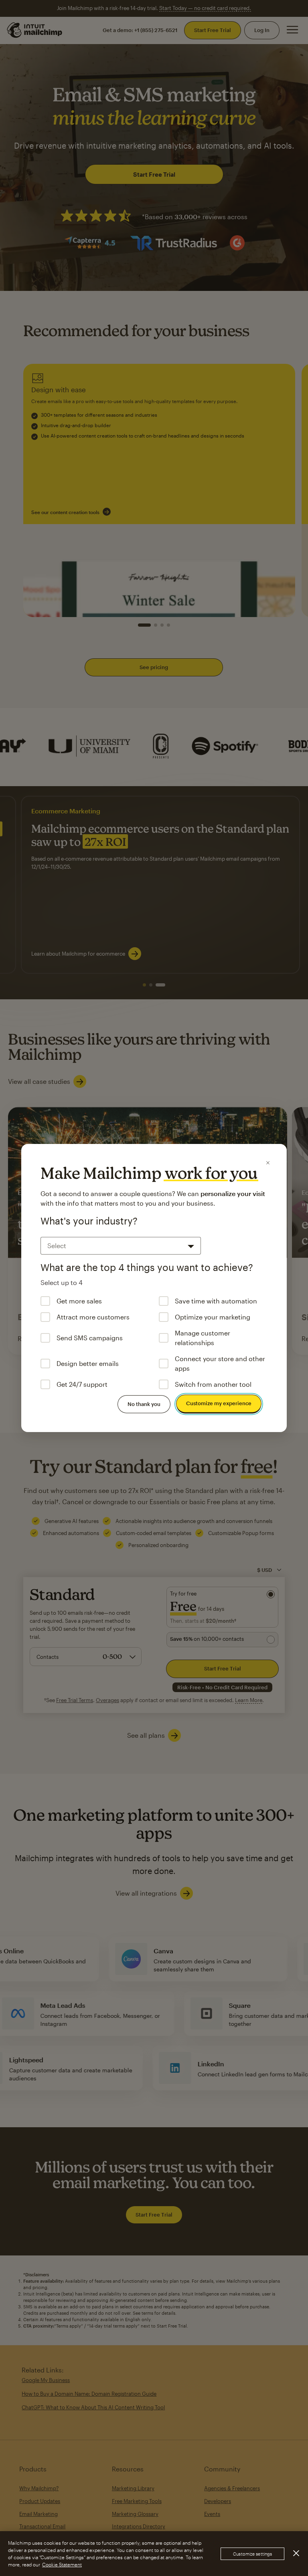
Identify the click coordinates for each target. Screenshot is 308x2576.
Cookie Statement (62, 2564)
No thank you (144, 1404)
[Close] (268, 1163)
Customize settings (252, 2554)
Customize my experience (219, 1403)
